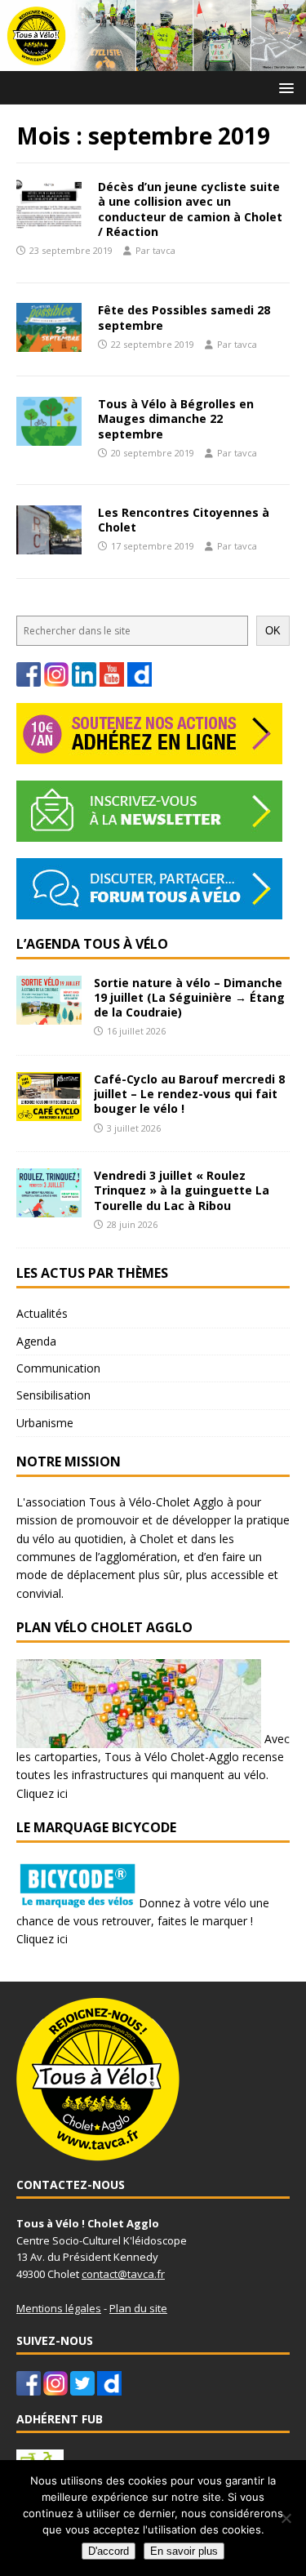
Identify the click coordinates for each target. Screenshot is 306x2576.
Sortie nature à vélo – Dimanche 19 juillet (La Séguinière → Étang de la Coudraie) (189, 997)
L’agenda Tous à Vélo (92, 944)
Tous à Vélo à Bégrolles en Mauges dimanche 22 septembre (176, 418)
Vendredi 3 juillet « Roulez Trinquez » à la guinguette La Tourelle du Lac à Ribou (182, 1190)
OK (273, 631)
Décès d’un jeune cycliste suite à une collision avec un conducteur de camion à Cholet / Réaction (190, 209)
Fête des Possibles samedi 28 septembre (184, 317)
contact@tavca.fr (123, 2274)
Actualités (42, 1313)
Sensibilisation (53, 1395)
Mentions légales (59, 2308)
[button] (284, 87)
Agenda (36, 1341)
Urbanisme (45, 1423)
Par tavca (155, 250)
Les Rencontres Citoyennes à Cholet (184, 520)
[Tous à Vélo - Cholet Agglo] (153, 61)
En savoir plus (184, 2551)
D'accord (109, 2551)
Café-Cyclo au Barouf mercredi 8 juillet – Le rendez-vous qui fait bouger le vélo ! (189, 1094)
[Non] (286, 2518)
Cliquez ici (42, 1793)
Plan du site (138, 2308)
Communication (58, 1368)
